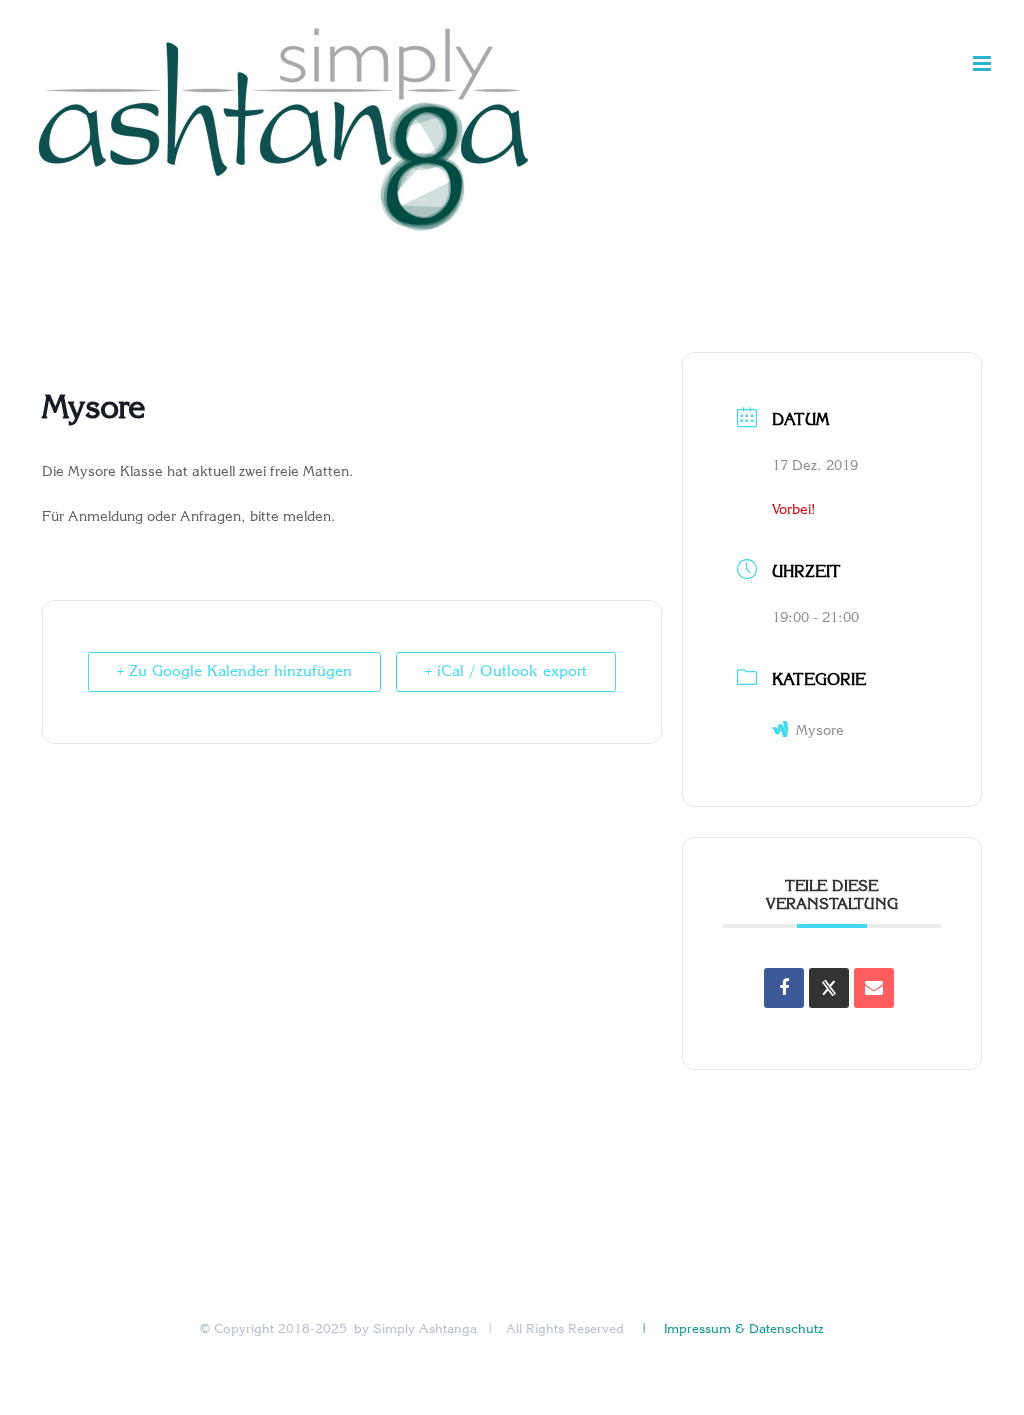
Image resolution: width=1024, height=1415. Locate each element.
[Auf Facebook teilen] (784, 988)
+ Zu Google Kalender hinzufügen (234, 672)
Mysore (820, 731)
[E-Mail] (874, 988)
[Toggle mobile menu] (983, 63)
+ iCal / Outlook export (506, 672)
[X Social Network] (829, 988)
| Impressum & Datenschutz (731, 1329)
